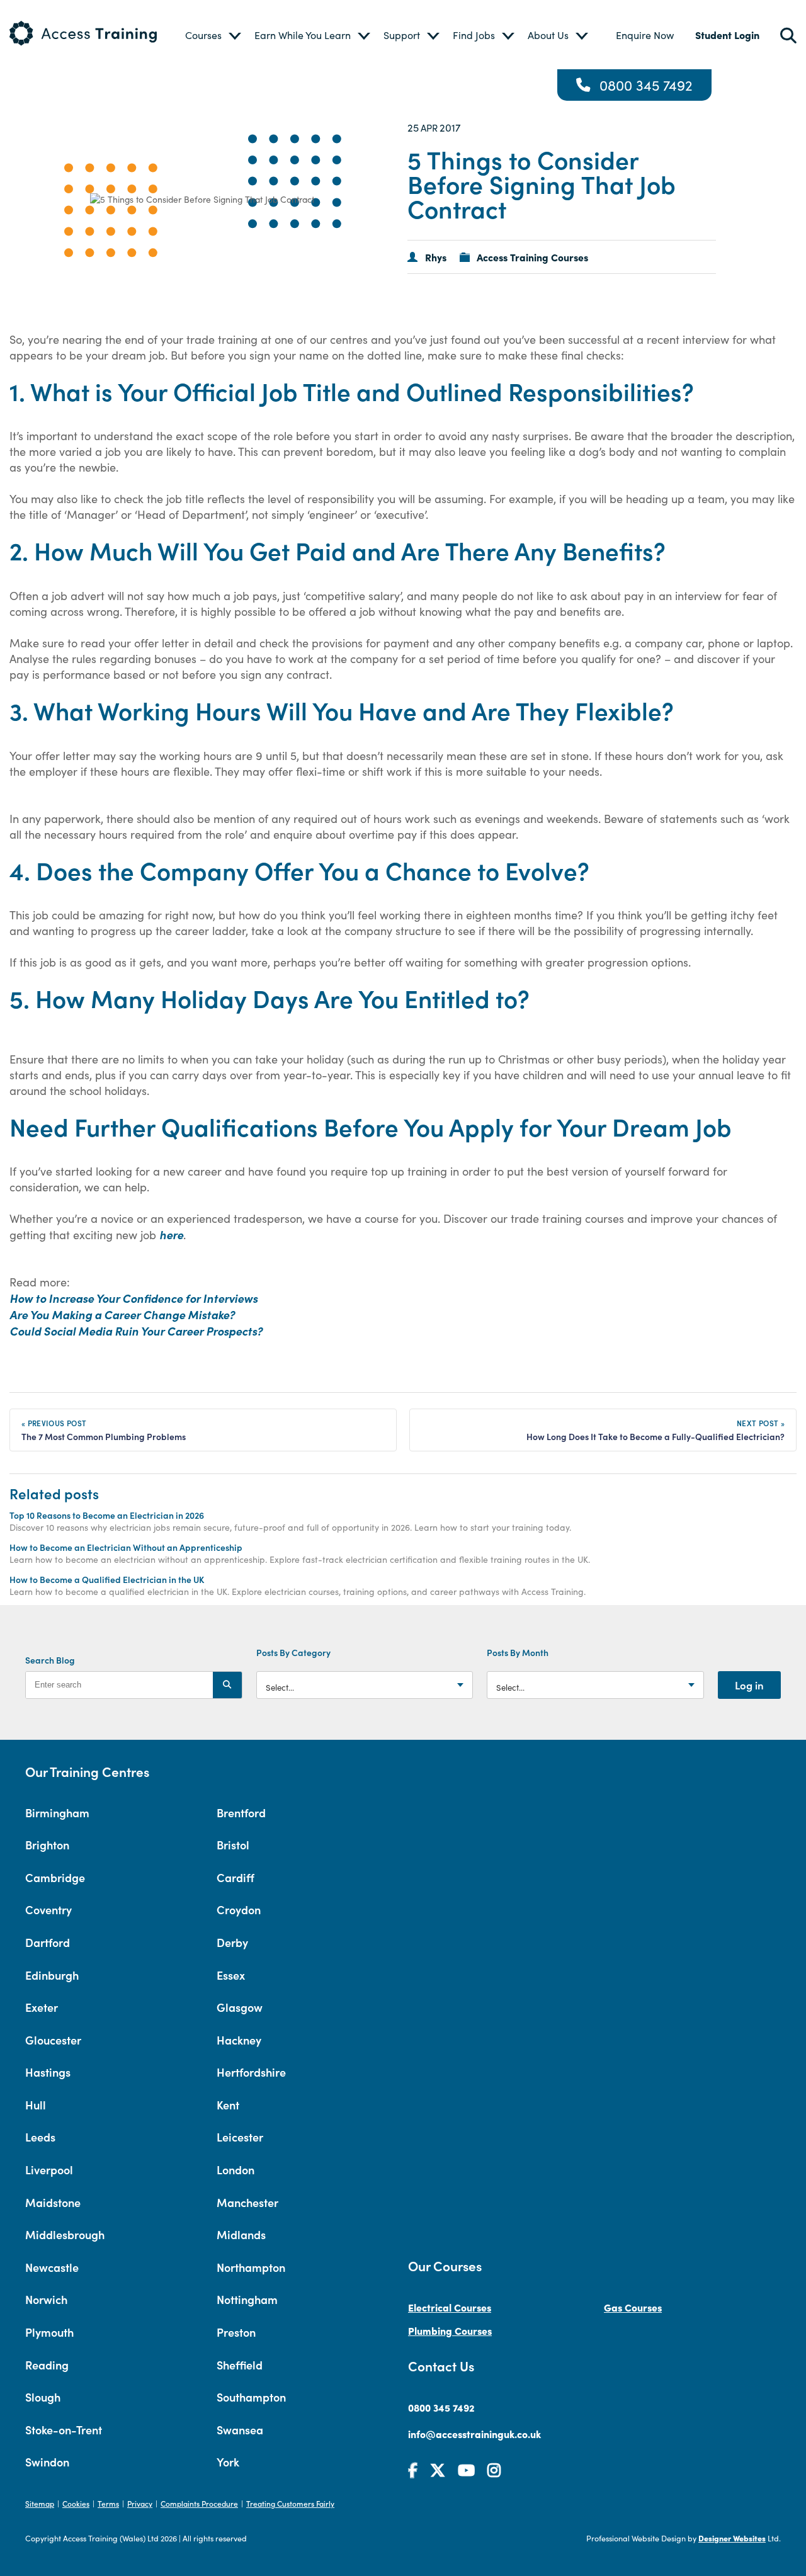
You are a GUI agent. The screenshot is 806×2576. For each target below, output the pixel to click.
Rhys (436, 257)
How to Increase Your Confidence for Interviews (133, 1298)
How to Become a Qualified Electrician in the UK (107, 1579)
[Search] (227, 1685)
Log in (749, 1685)
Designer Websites (732, 2538)
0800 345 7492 (646, 85)
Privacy (140, 2503)
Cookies (76, 2503)
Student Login (727, 35)
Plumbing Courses (450, 2330)
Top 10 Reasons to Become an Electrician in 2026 (107, 1515)
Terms (108, 2503)
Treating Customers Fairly (290, 2503)
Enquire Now (645, 35)
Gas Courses (633, 2307)
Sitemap (40, 2503)
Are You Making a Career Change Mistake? (123, 1314)
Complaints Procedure (199, 2503)
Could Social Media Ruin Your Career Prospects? (137, 1331)
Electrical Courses (450, 2307)
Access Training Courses (532, 257)
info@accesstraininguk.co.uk (474, 2434)
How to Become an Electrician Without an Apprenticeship (126, 1547)
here (171, 1234)
